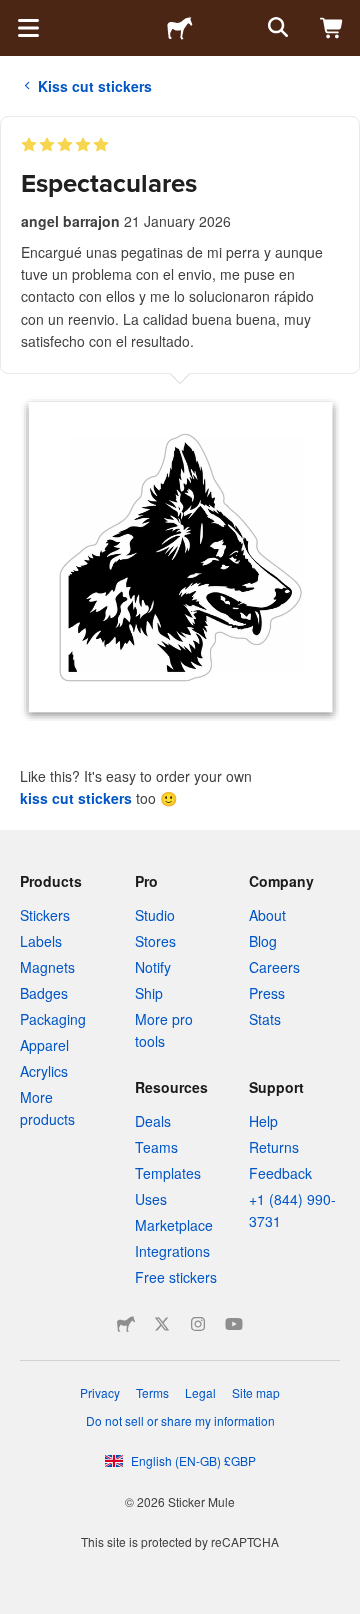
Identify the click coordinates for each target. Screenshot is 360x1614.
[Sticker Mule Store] (126, 1324)
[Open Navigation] (28, 28)
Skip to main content (15, 15)
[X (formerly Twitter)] (162, 1324)
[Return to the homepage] (180, 28)
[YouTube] (234, 1324)
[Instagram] (198, 1324)
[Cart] (332, 28)
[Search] (276, 28)
